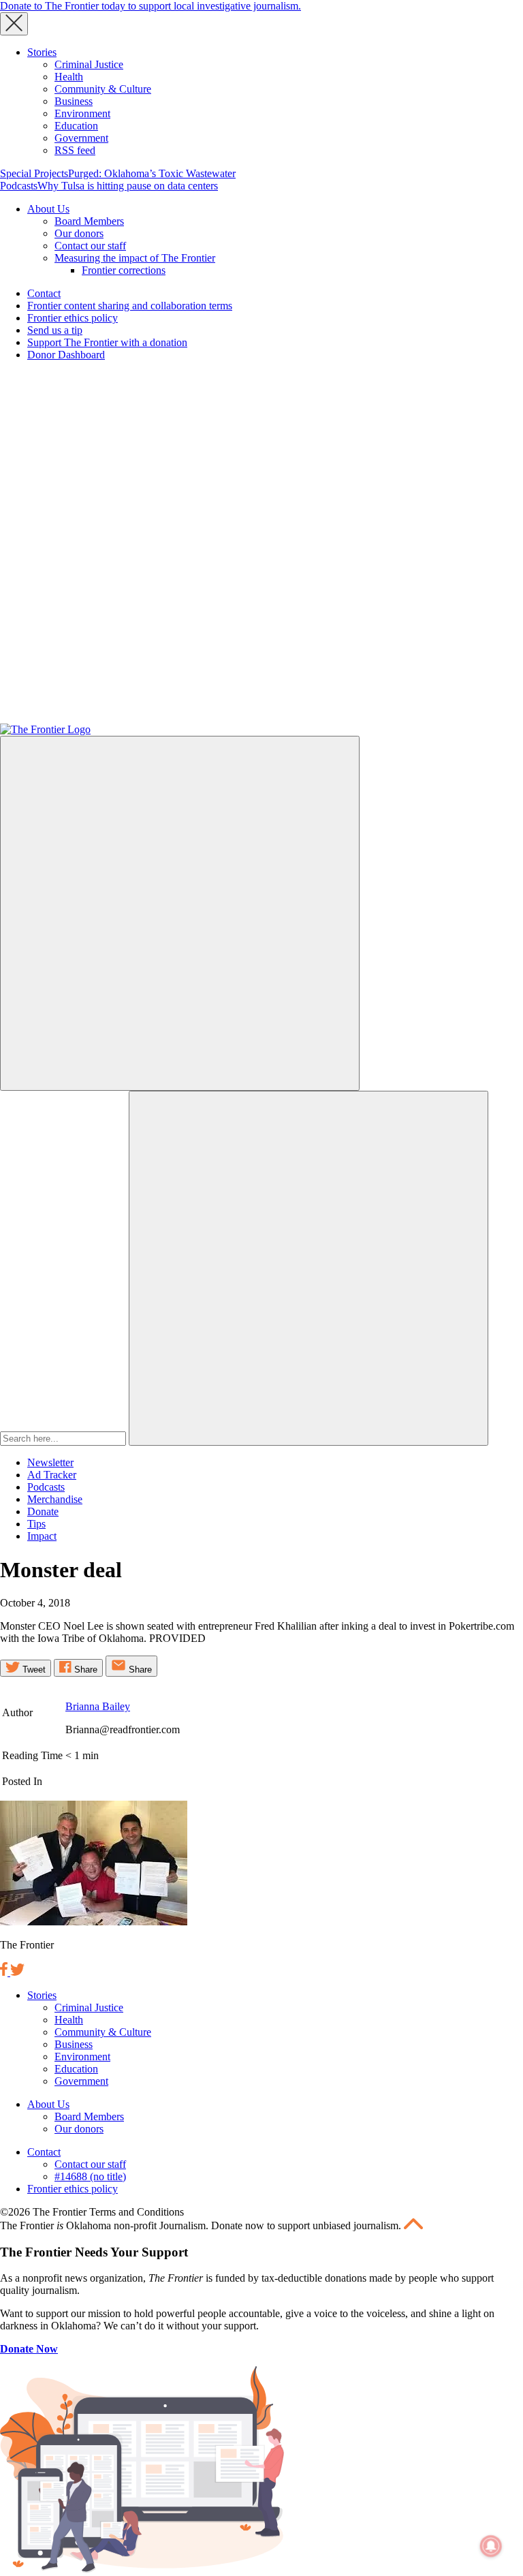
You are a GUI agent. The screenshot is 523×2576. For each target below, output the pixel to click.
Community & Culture (103, 89)
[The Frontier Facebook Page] (5, 1972)
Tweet (33, 1670)
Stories (42, 52)
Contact (44, 293)
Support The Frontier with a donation (107, 342)
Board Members (89, 221)
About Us (48, 209)
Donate (43, 1511)
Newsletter (50, 1462)
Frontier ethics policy (73, 318)
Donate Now (29, 2349)
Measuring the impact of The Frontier (135, 258)
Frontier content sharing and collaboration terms (130, 306)
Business (74, 101)
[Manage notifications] (491, 2546)
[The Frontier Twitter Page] (17, 1972)
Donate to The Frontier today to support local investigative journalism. (150, 6)
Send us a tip (55, 330)
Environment (82, 113)
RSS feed (75, 150)
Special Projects (34, 173)
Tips (36, 1524)
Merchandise (55, 1499)
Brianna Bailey (98, 1706)
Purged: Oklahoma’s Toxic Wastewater (152, 173)
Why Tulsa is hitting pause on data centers (128, 186)
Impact (42, 1536)
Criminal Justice (89, 64)
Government (81, 138)
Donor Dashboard (66, 355)
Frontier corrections (124, 270)
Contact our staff (90, 246)
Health (69, 77)
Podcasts (19, 186)
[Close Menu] (14, 24)
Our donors (79, 233)
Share (84, 1670)
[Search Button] (308, 1268)
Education (76, 126)
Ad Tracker (52, 1475)
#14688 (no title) (90, 2176)
